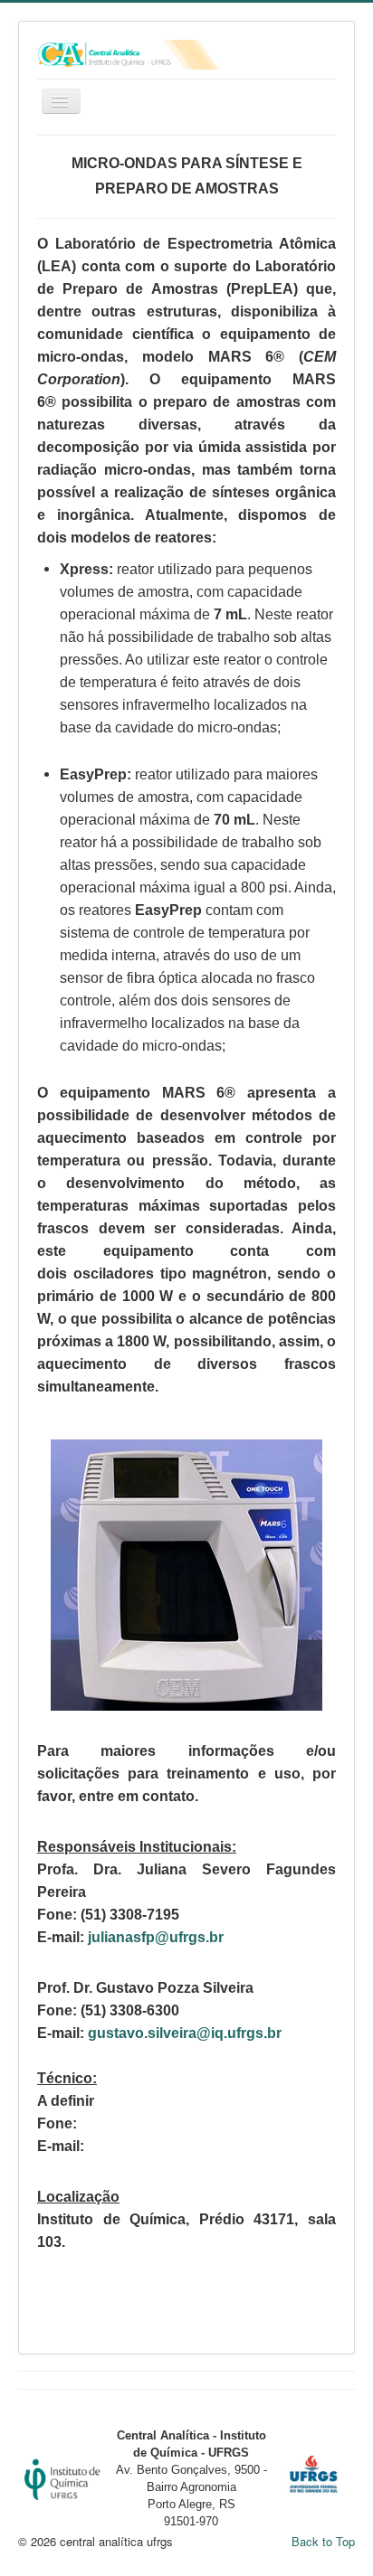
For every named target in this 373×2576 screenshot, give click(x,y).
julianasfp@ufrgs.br (156, 1937)
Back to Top (323, 2541)
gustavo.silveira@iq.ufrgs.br (185, 2033)
